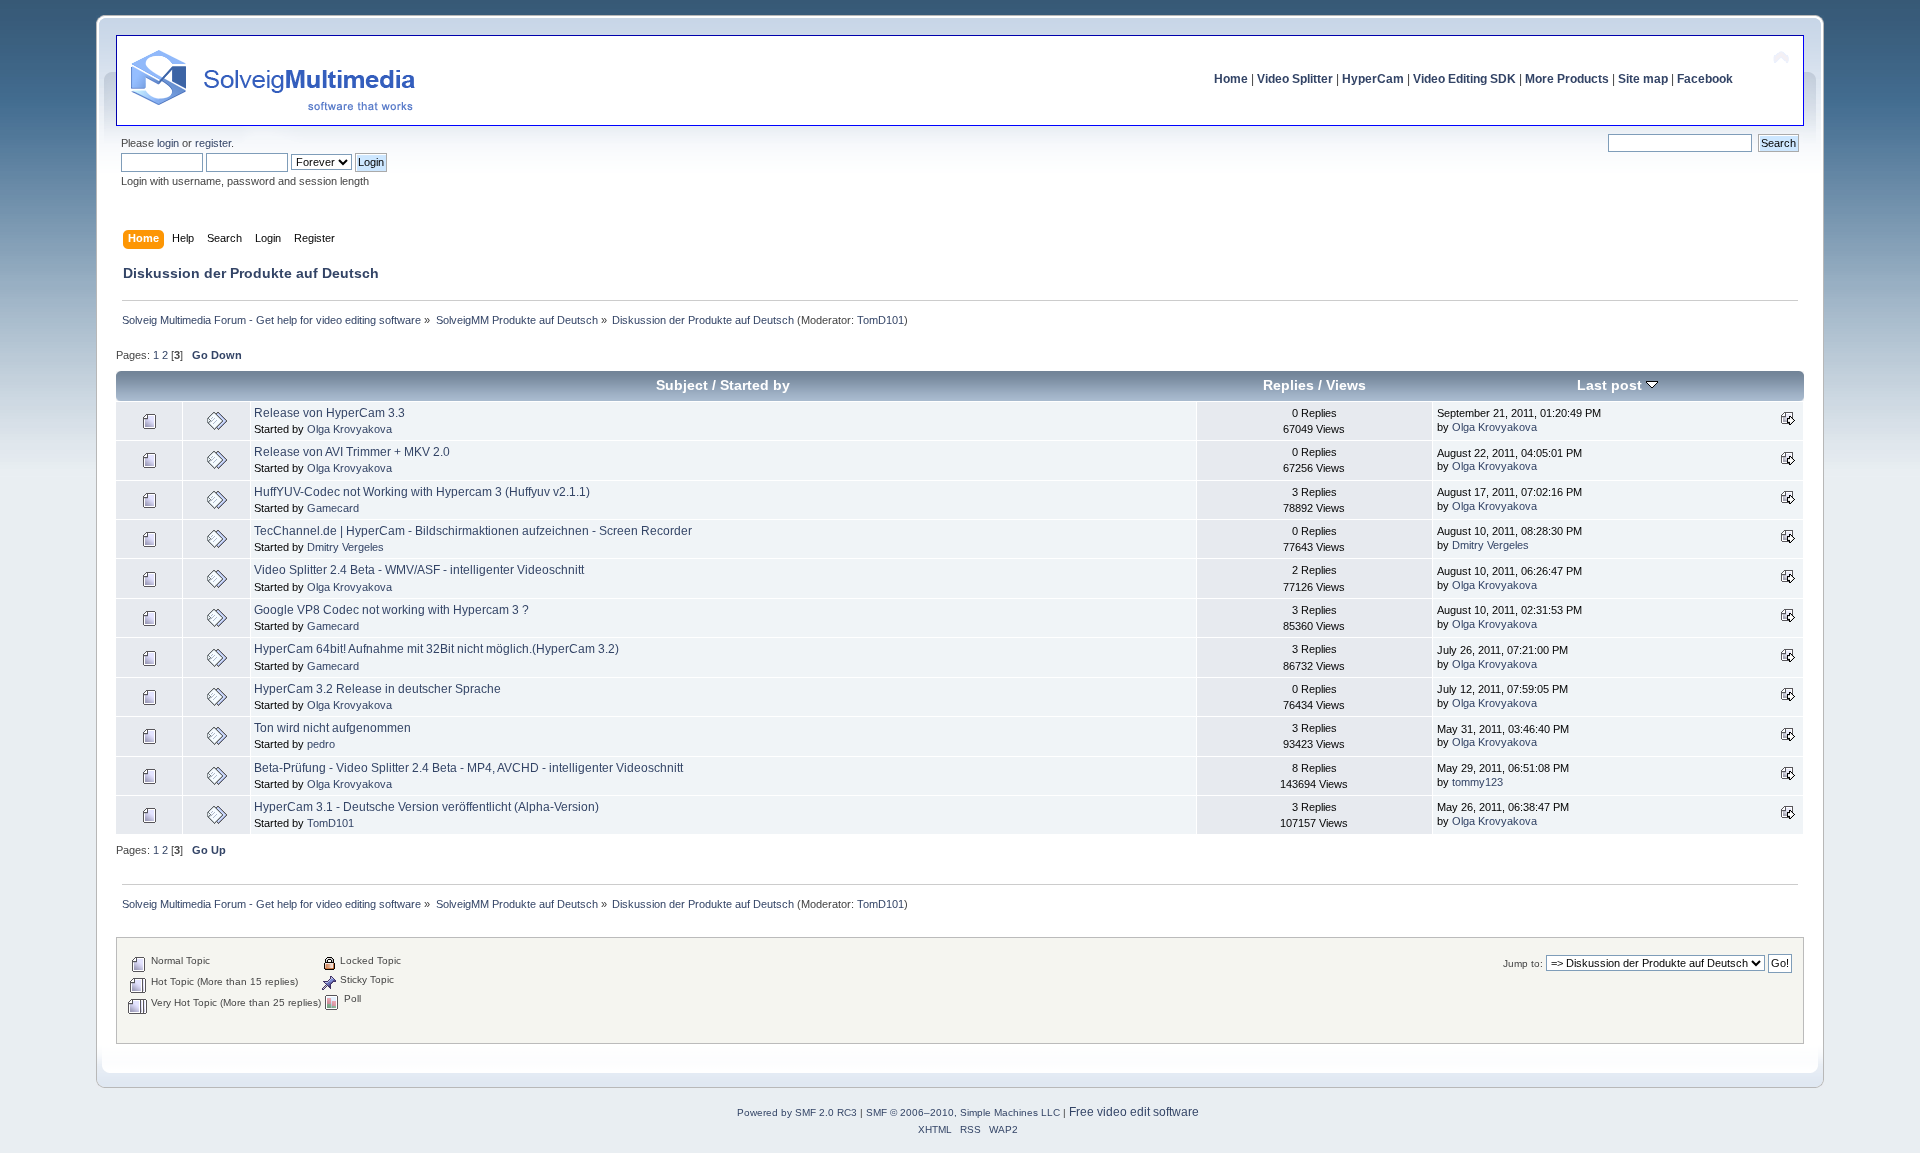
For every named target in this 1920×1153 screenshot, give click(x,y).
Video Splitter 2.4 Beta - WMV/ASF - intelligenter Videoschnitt (419, 570)
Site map (1643, 79)
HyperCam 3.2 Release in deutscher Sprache (377, 689)
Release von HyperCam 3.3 (329, 413)
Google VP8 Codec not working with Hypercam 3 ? (391, 610)
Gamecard (333, 508)
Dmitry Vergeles (345, 547)
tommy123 (1477, 782)
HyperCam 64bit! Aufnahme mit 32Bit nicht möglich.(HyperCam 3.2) (436, 649)
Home (1231, 79)
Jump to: (1523, 963)
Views (1346, 385)
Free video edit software (1134, 1112)
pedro (321, 744)
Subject (682, 385)
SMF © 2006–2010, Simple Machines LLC (963, 1112)
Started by (755, 385)
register (213, 143)
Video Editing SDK (1464, 79)
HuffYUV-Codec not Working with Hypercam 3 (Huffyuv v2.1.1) (422, 492)
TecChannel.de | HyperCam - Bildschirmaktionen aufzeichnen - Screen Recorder (473, 531)
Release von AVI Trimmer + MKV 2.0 (352, 452)
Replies (1288, 385)
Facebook (1705, 79)
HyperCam (1373, 79)
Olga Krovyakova (349, 429)
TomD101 (880, 320)
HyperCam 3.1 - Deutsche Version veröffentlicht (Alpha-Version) (426, 807)
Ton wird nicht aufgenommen (332, 728)
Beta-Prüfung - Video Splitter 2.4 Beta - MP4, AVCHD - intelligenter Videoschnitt (468, 768)
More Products (1567, 79)
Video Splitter (1295, 79)
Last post (1611, 385)
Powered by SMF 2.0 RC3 (797, 1112)
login (168, 143)
